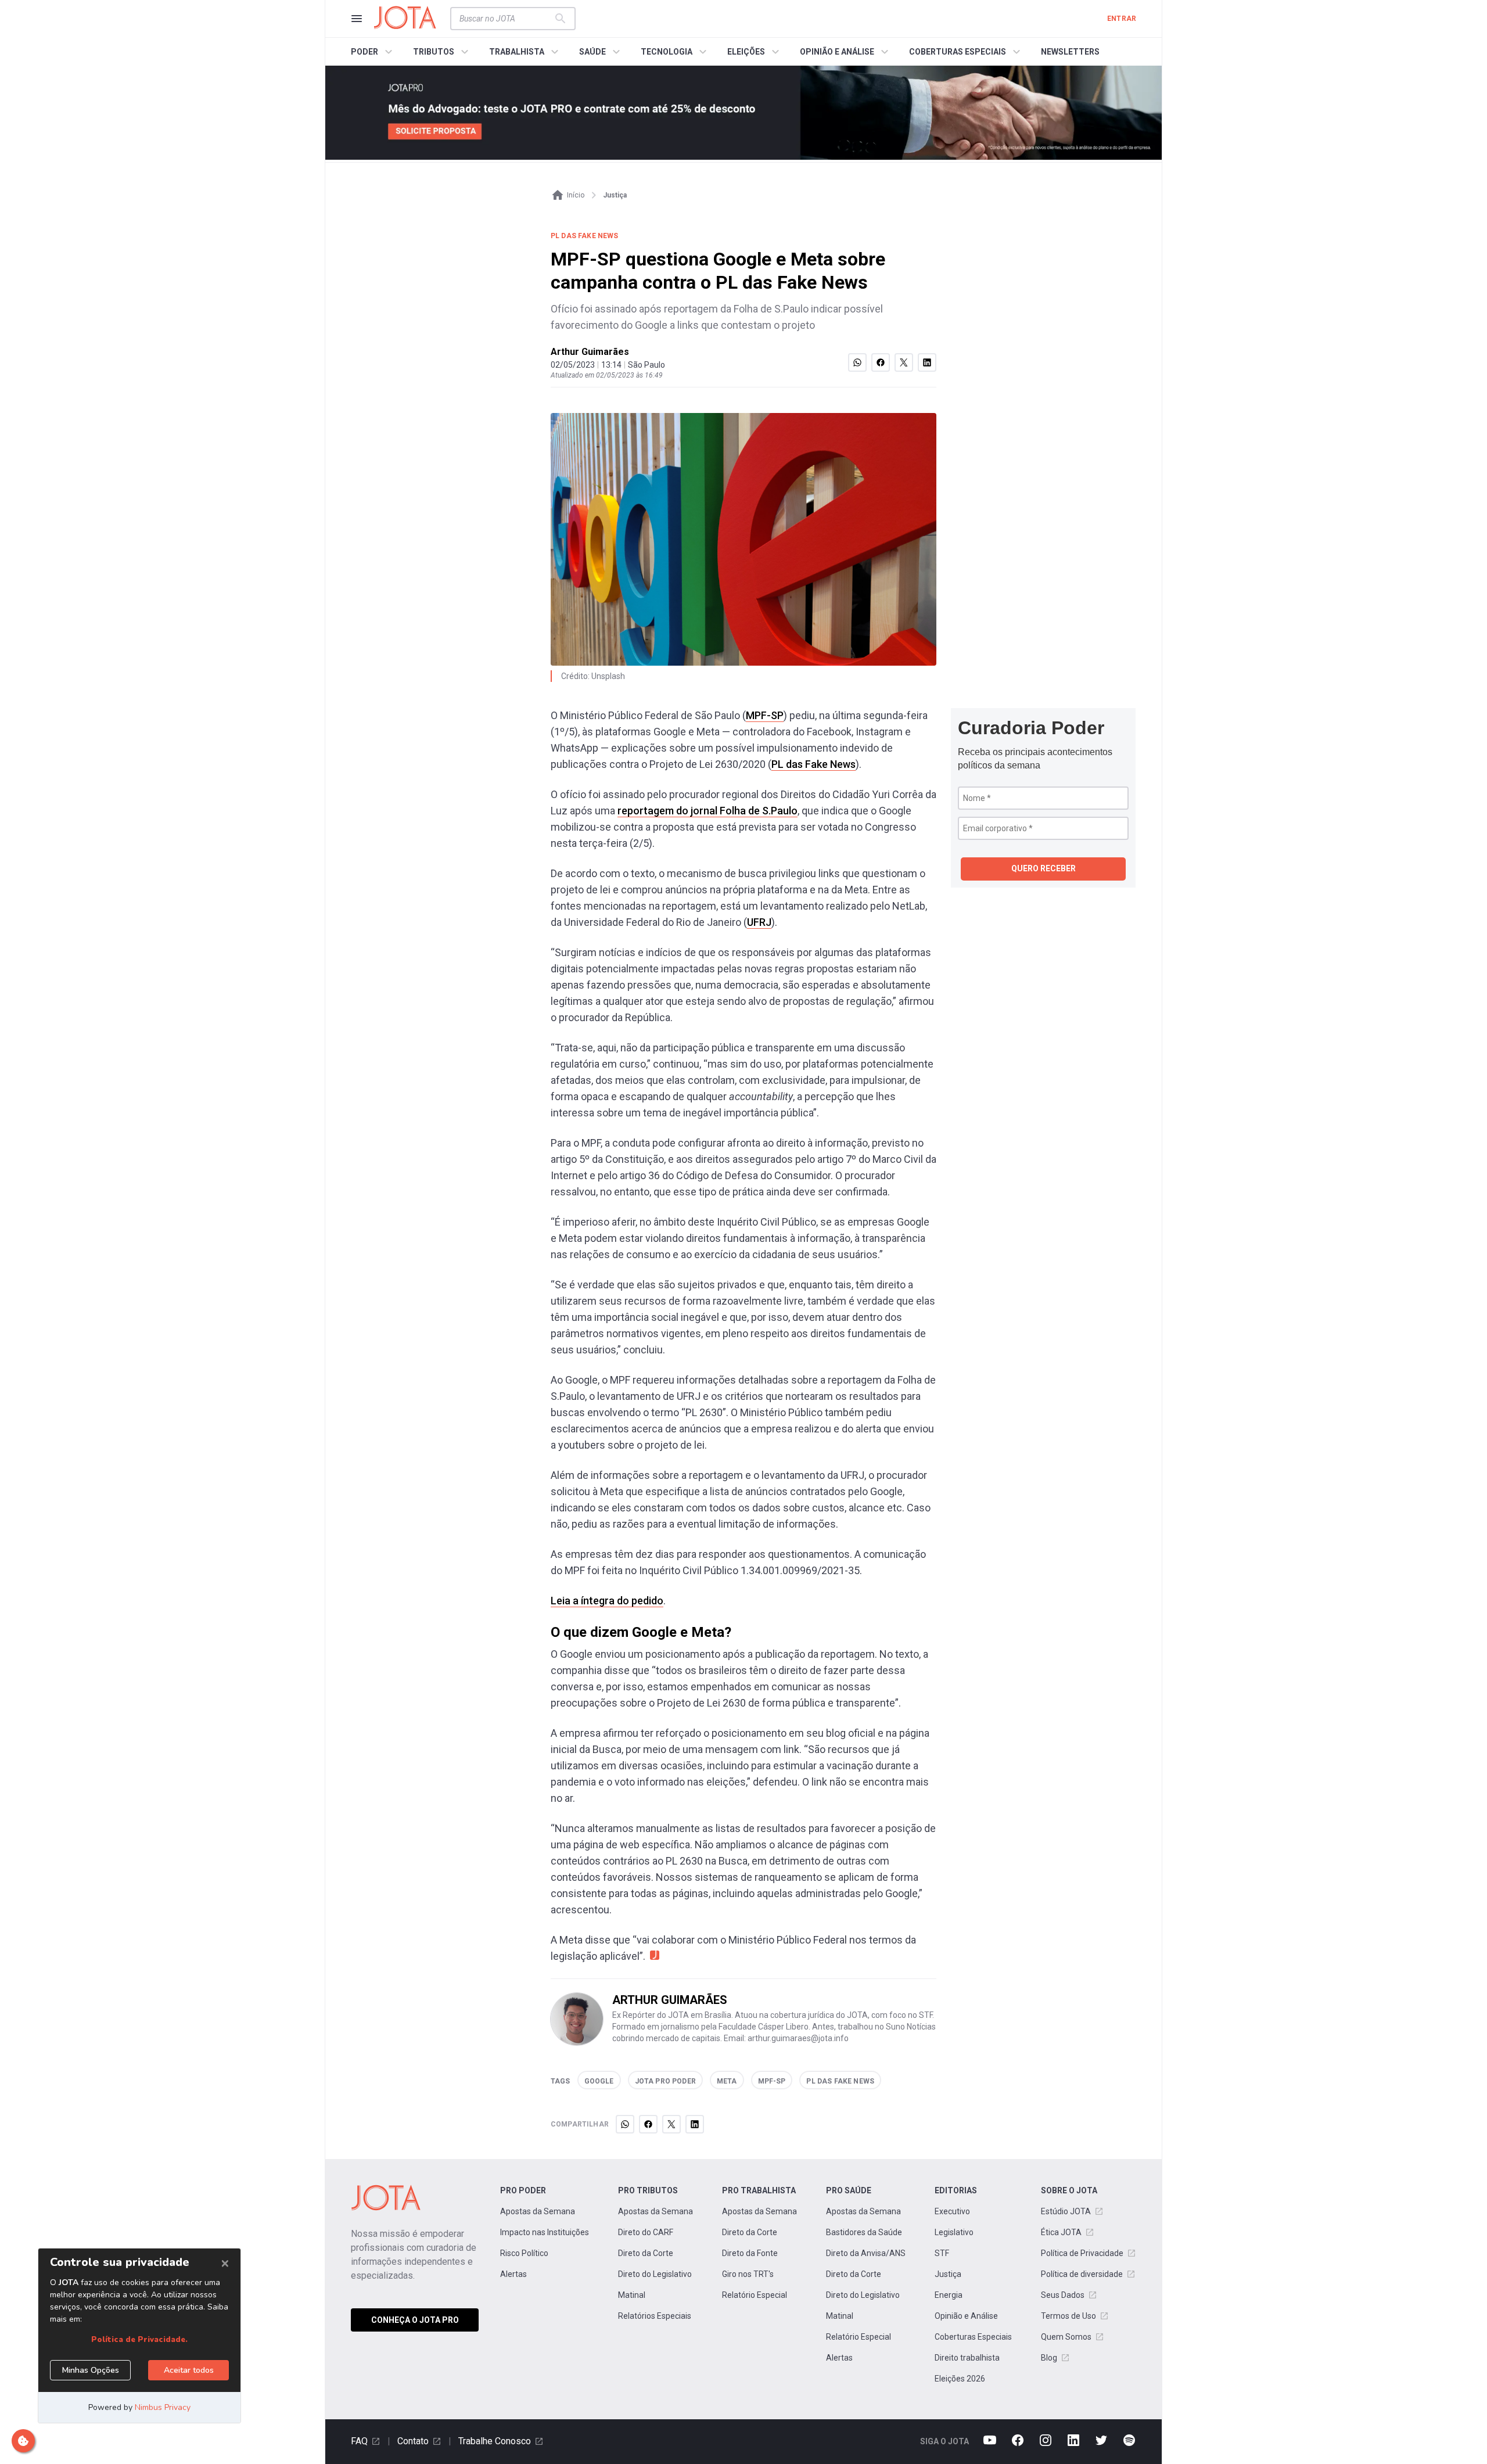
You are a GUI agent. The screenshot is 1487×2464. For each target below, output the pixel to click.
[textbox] (506, 19)
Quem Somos (1066, 2337)
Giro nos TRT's (748, 2274)
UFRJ (759, 922)
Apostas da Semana (538, 2211)
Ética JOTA (1061, 2232)
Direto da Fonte (750, 2253)
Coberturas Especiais (973, 2337)
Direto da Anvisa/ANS (866, 2253)
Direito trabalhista (967, 2358)
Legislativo (954, 2232)
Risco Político (524, 2253)
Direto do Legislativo (655, 2274)
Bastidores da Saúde (864, 2232)
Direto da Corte (646, 2253)
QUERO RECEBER (1044, 868)
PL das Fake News (813, 764)
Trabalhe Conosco (495, 2441)
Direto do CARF (646, 2232)
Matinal (632, 2295)
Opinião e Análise (966, 2316)
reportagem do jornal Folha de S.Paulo (707, 811)
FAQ (359, 2441)
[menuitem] (373, 52)
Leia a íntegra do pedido (607, 1601)
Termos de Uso (1068, 2316)
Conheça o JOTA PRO (415, 2320)
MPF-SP (765, 715)
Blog (1049, 2358)
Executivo (952, 2211)
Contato (413, 2441)
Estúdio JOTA (1066, 2211)
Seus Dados (1063, 2295)
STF (942, 2253)
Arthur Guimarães (590, 352)
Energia (949, 2295)
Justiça (948, 2274)
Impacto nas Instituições (545, 2232)
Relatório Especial (755, 2295)
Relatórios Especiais (655, 2316)
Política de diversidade (1082, 2274)
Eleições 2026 (960, 2379)
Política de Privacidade (1082, 2253)
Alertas (513, 2274)
